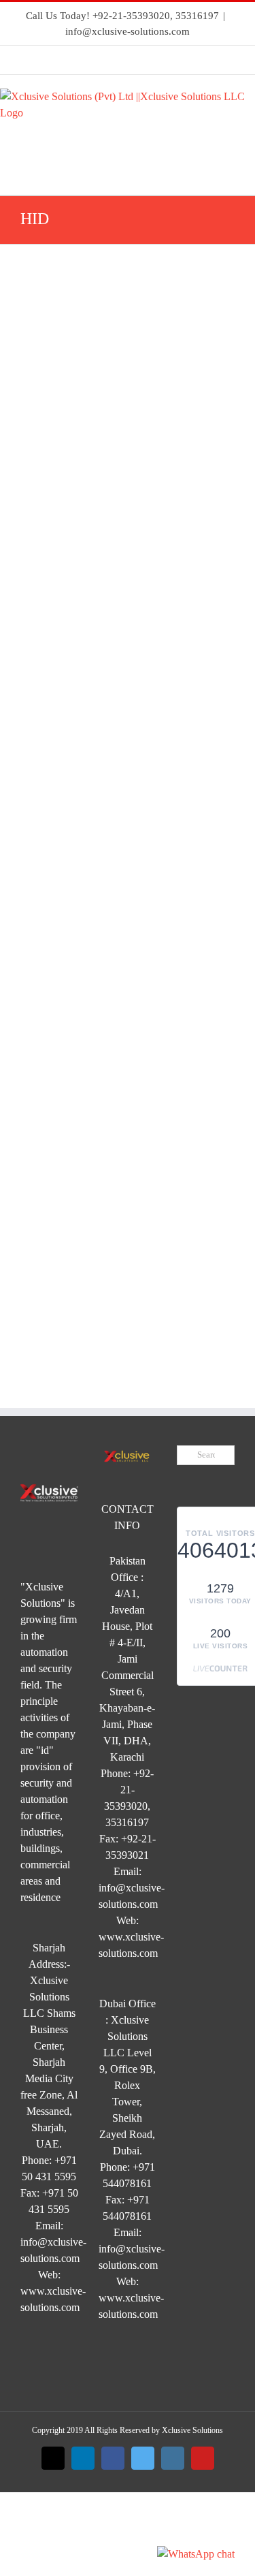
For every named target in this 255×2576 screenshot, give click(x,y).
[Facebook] (110, 60)
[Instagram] (167, 60)
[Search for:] (206, 1454)
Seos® (54, 328)
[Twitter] (139, 60)
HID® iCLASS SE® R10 (62, 650)
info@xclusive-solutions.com (128, 31)
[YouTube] (196, 60)
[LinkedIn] (82, 60)
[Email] (53, 60)
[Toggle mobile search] (225, 174)
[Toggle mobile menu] (250, 174)
